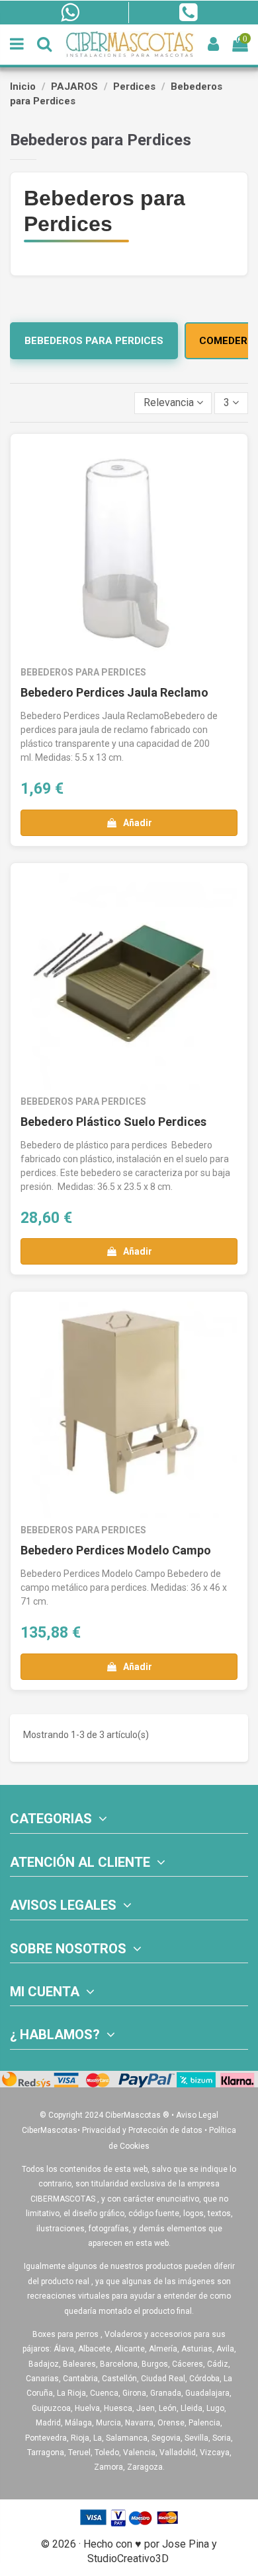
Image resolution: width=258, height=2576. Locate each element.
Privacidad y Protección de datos (142, 2130)
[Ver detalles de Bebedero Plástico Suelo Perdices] (129, 981)
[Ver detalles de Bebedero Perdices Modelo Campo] (129, 1410)
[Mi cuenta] (213, 45)
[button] (173, 403)
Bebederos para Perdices (94, 341)
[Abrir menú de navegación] (17, 45)
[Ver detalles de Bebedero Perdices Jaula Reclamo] (129, 552)
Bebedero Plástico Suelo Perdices (113, 1122)
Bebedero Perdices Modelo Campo (116, 1550)
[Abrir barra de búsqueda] (44, 45)
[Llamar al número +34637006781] (188, 13)
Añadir (138, 823)
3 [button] (228, 402)
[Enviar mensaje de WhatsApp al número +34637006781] (70, 13)
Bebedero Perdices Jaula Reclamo (114, 692)
